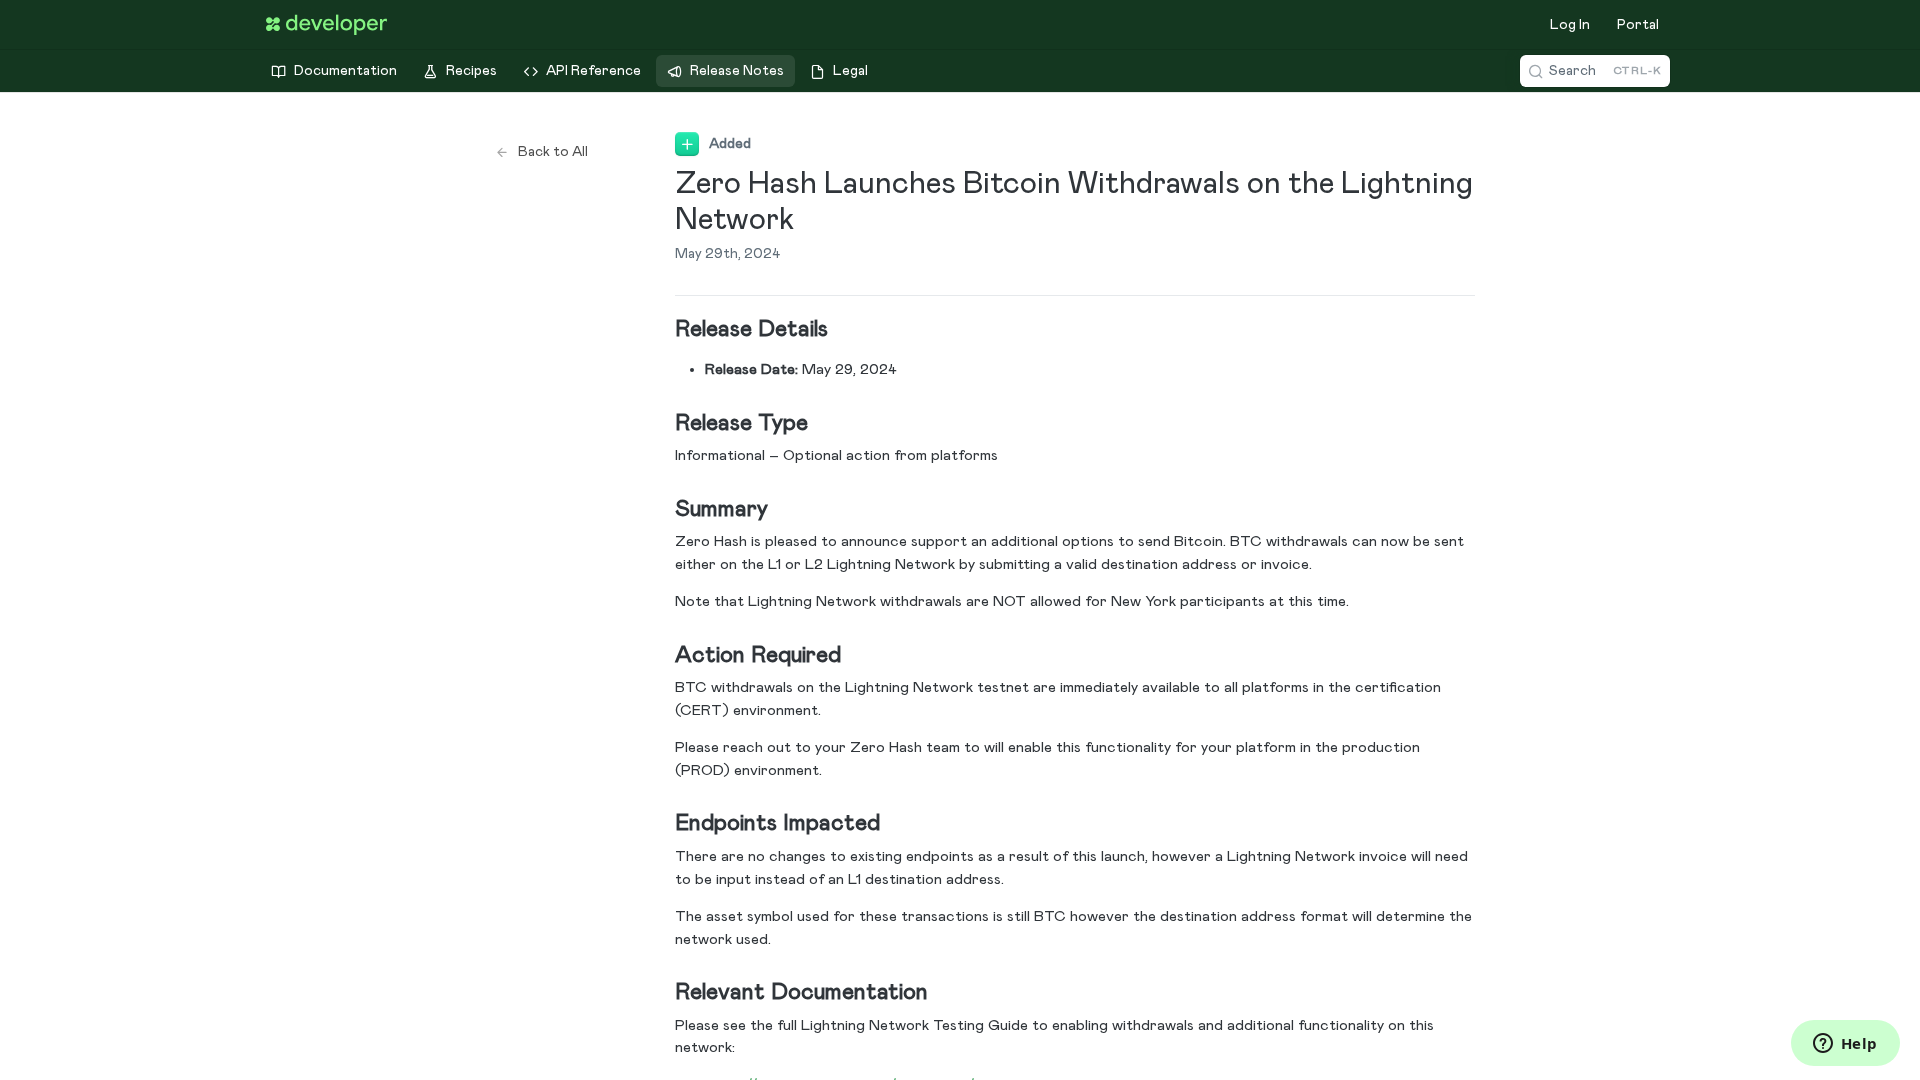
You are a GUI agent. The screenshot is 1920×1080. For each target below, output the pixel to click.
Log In (1570, 25)
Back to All (553, 152)
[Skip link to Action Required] (661, 656)
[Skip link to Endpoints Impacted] (661, 824)
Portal (1638, 25)
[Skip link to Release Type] (661, 423)
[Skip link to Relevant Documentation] (661, 993)
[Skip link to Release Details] (661, 330)
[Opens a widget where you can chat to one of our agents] (1845, 1045)
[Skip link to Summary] (661, 510)
